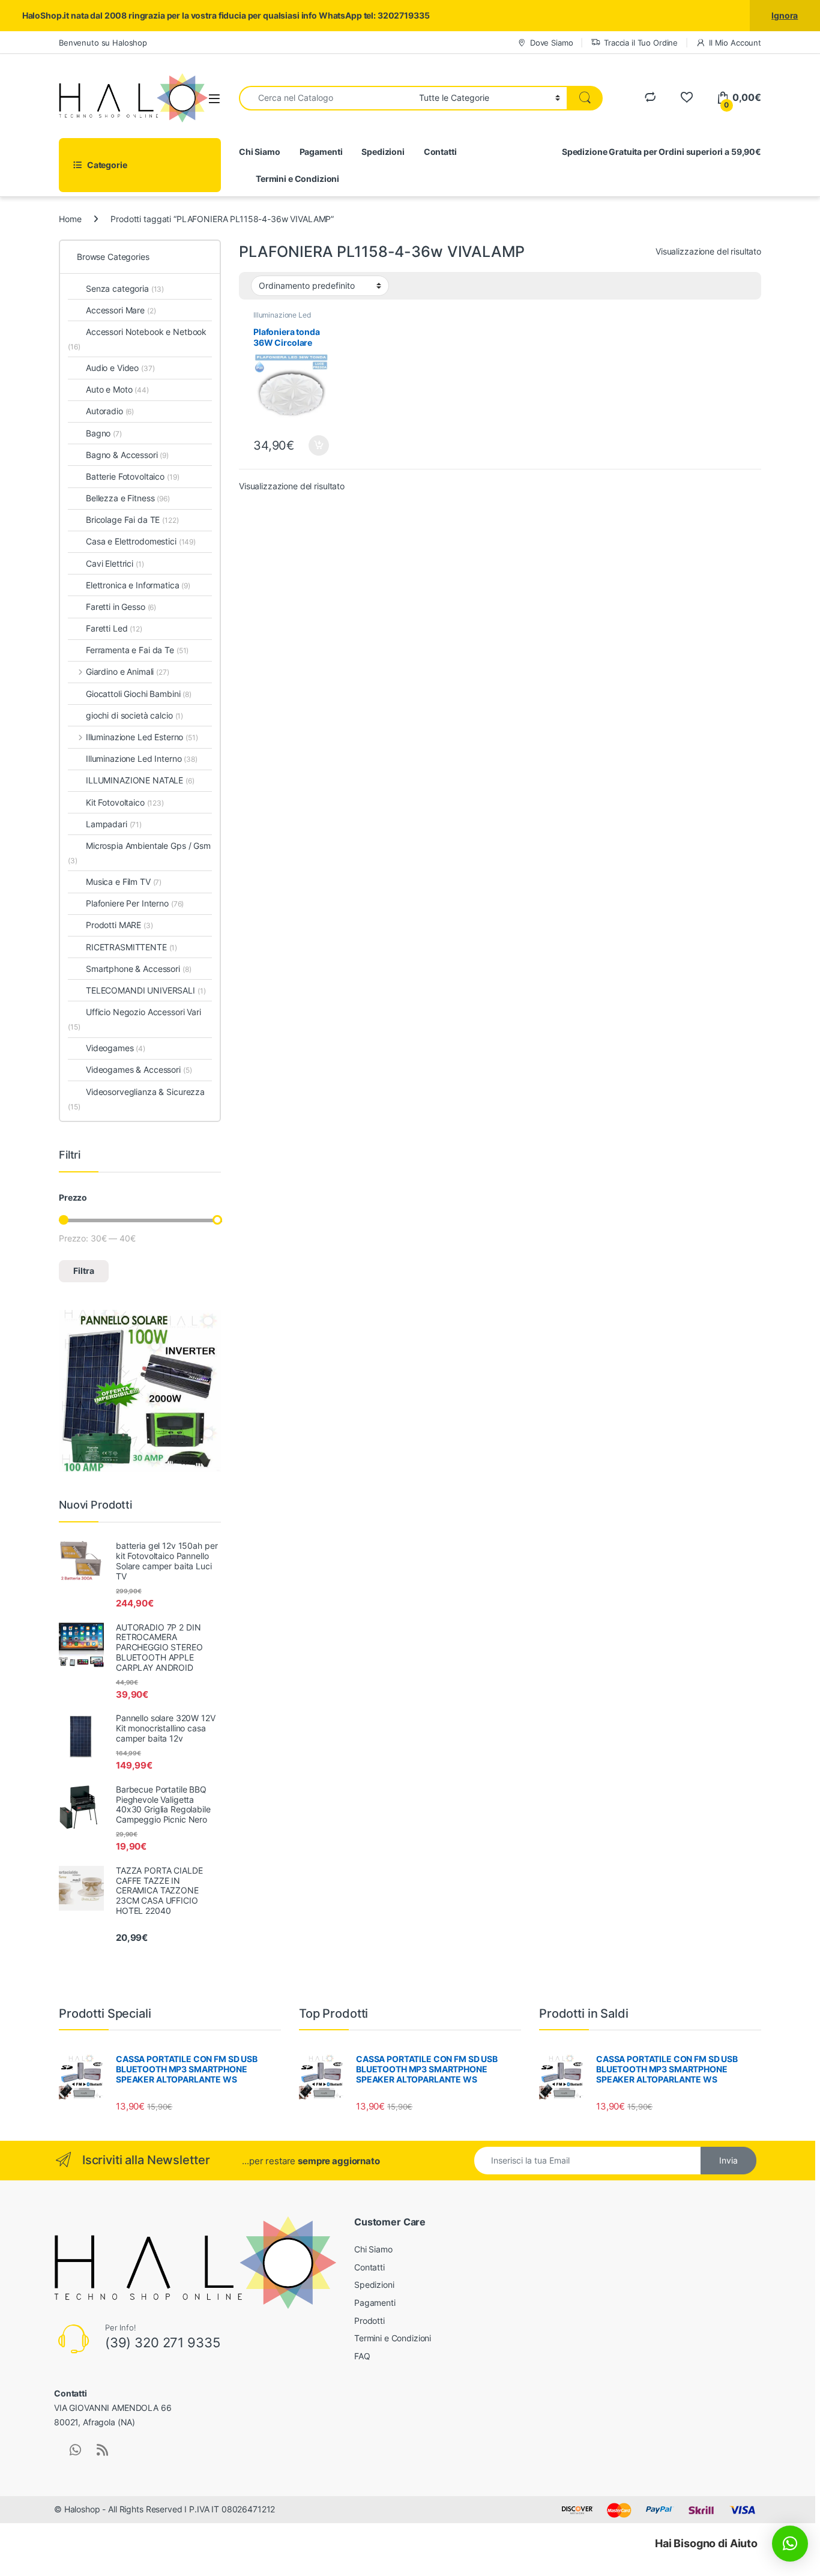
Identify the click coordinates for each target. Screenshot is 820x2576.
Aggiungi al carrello (312, 445)
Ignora (785, 15)
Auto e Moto (117, 389)
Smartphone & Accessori (138, 969)
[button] (790, 2544)
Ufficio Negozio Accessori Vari (134, 1019)
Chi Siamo (260, 152)
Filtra (84, 1271)
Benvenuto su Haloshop (103, 43)
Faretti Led (114, 628)
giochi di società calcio (134, 715)
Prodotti (369, 2321)
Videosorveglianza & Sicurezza (136, 1099)
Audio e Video (120, 368)
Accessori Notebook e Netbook (137, 339)
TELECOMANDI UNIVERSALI (146, 990)
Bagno (104, 433)
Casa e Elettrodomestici (141, 541)
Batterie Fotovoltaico (132, 476)
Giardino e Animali (128, 671)
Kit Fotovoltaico (125, 802)
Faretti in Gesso (121, 607)
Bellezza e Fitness (128, 498)
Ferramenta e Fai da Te (137, 650)
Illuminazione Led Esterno (142, 737)
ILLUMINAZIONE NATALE (140, 780)
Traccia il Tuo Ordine (641, 43)
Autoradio (110, 411)
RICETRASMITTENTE (131, 947)
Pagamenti (321, 152)
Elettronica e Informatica (138, 585)
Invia (728, 2160)
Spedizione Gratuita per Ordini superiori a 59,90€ (662, 152)
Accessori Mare (121, 310)
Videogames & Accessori (139, 1069)
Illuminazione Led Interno (282, 319)
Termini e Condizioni (297, 179)
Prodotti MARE (119, 925)
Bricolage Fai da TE (132, 520)
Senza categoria (125, 288)
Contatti (440, 152)
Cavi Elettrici (115, 563)
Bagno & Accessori (127, 455)
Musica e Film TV (124, 882)
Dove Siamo (551, 43)
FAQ (362, 2356)
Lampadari (114, 824)
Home (70, 219)
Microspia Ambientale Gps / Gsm (139, 853)
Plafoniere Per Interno (135, 903)
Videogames (116, 1048)
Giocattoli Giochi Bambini (139, 694)
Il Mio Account (735, 43)
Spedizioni (383, 152)
